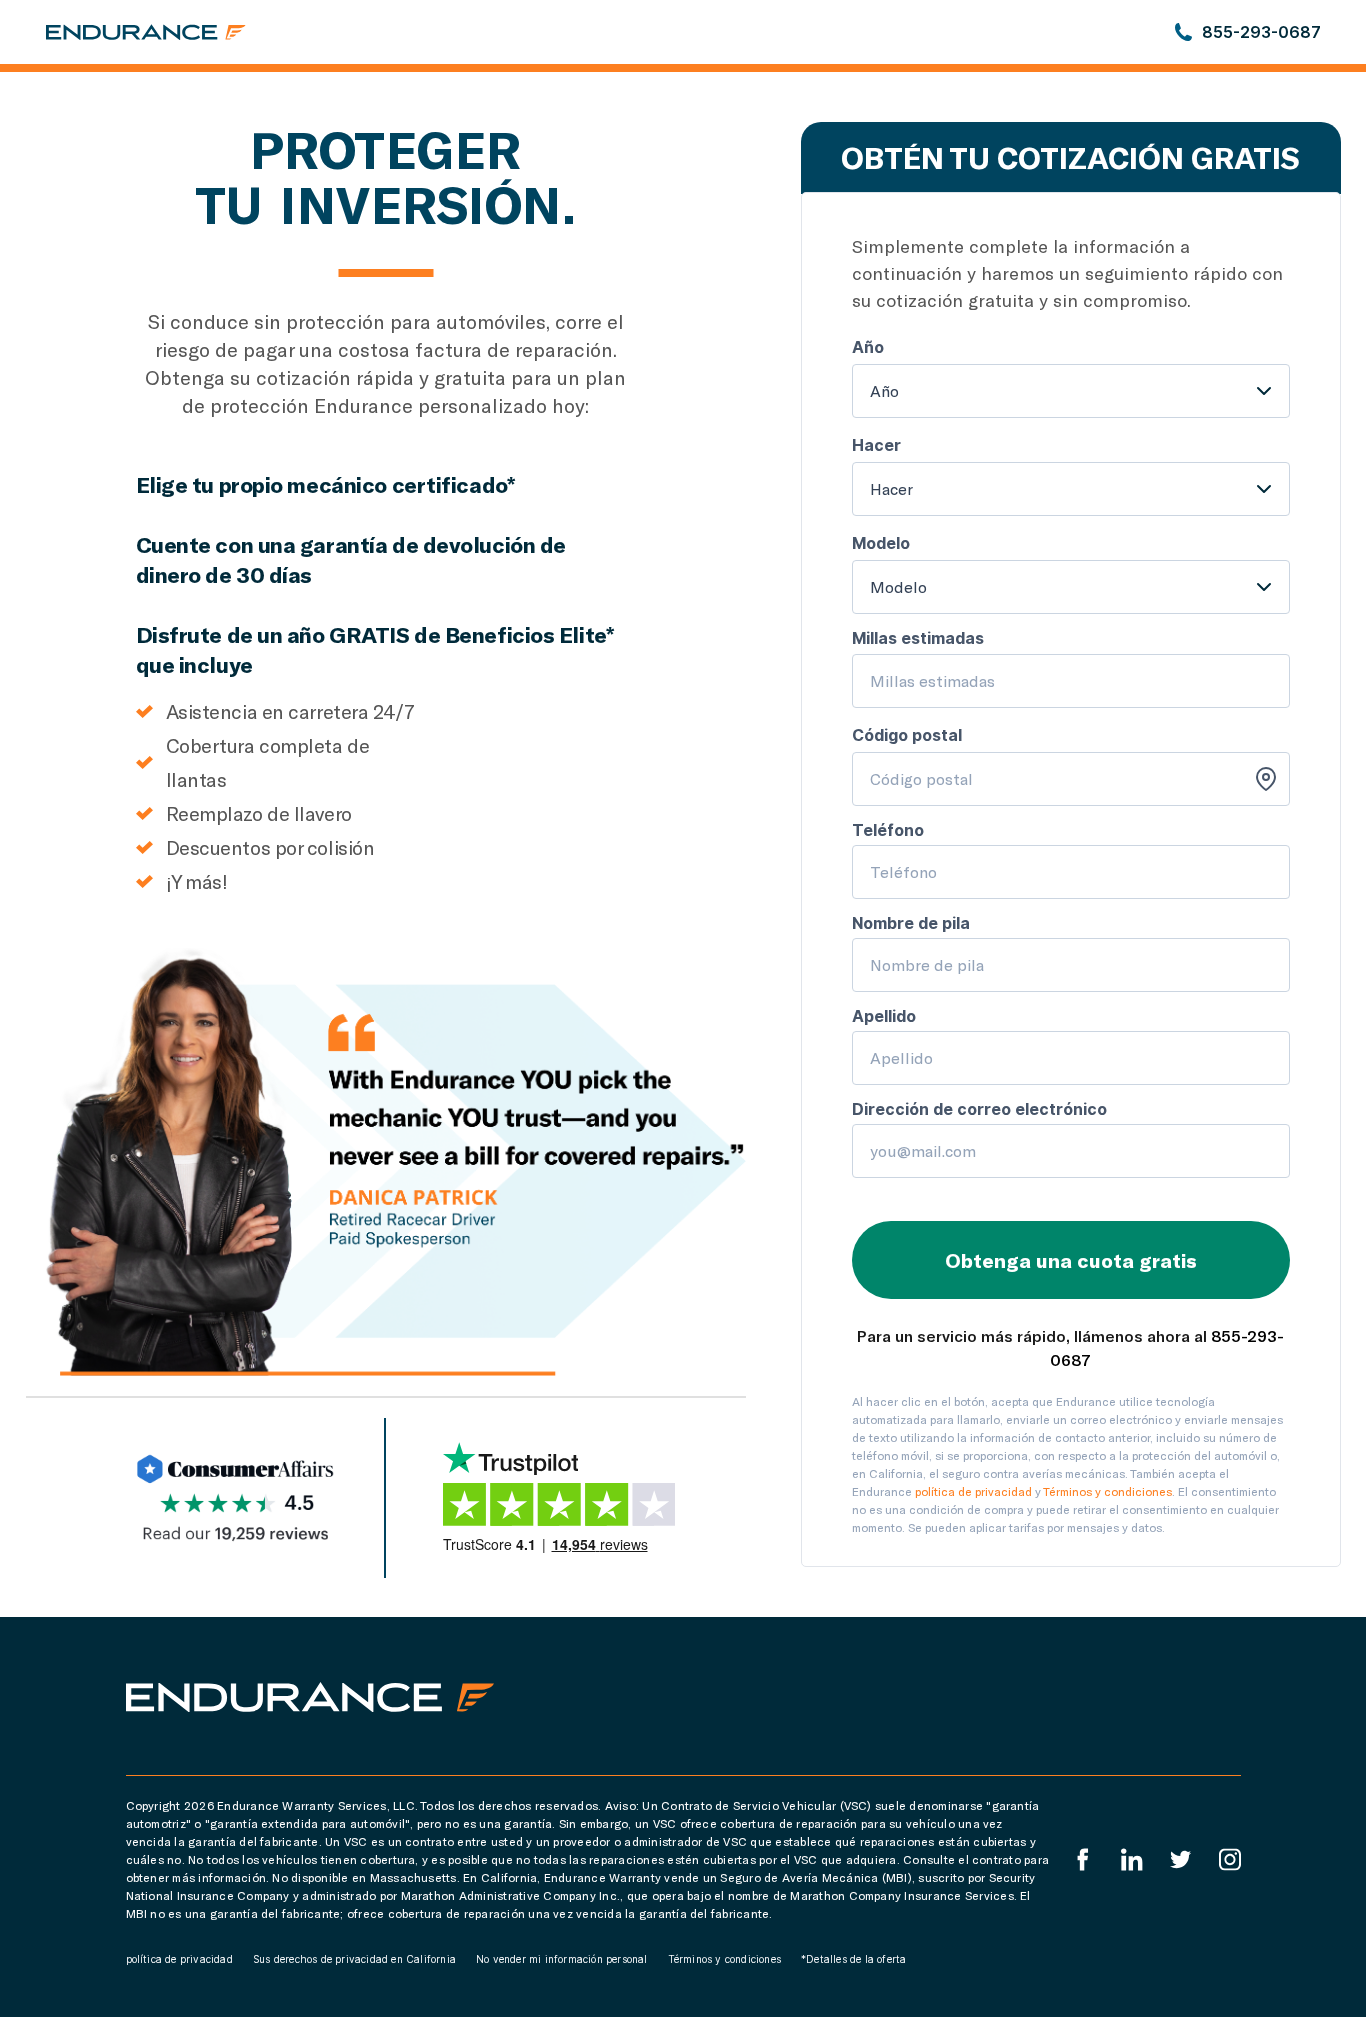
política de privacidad (973, 1491)
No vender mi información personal (562, 1959)
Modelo (898, 586)
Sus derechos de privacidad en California (354, 1959)
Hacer (891, 488)
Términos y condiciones (1107, 1491)
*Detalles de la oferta (853, 1959)
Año (884, 390)
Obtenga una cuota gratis (1071, 1260)
